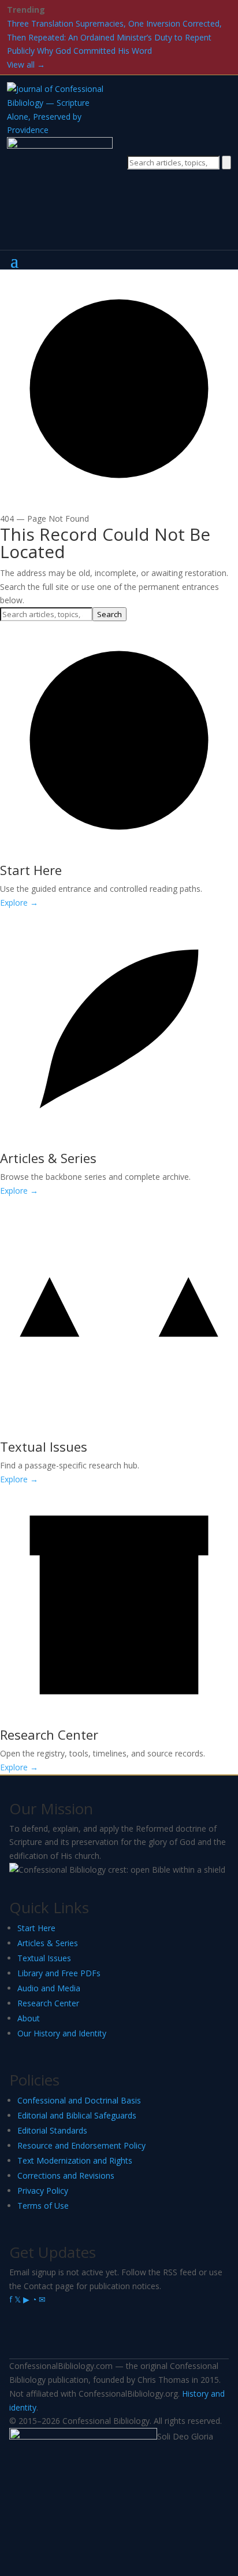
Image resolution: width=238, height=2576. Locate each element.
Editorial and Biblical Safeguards (77, 2115)
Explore (19, 903)
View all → (26, 64)
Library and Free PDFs (59, 1973)
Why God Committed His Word (94, 51)
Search (109, 614)
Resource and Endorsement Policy (81, 2145)
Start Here (36, 1928)
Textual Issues (44, 1958)
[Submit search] (226, 163)
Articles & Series (48, 1943)
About (29, 2018)
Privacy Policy (43, 2191)
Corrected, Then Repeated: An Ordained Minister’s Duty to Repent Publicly (114, 37)
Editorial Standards (52, 2130)
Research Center (48, 2003)
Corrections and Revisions (66, 2175)
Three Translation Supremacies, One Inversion (94, 23)
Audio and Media (49, 1988)
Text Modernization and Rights (75, 2160)
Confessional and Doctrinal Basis (79, 2100)
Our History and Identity (62, 2033)
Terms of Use (43, 2206)
